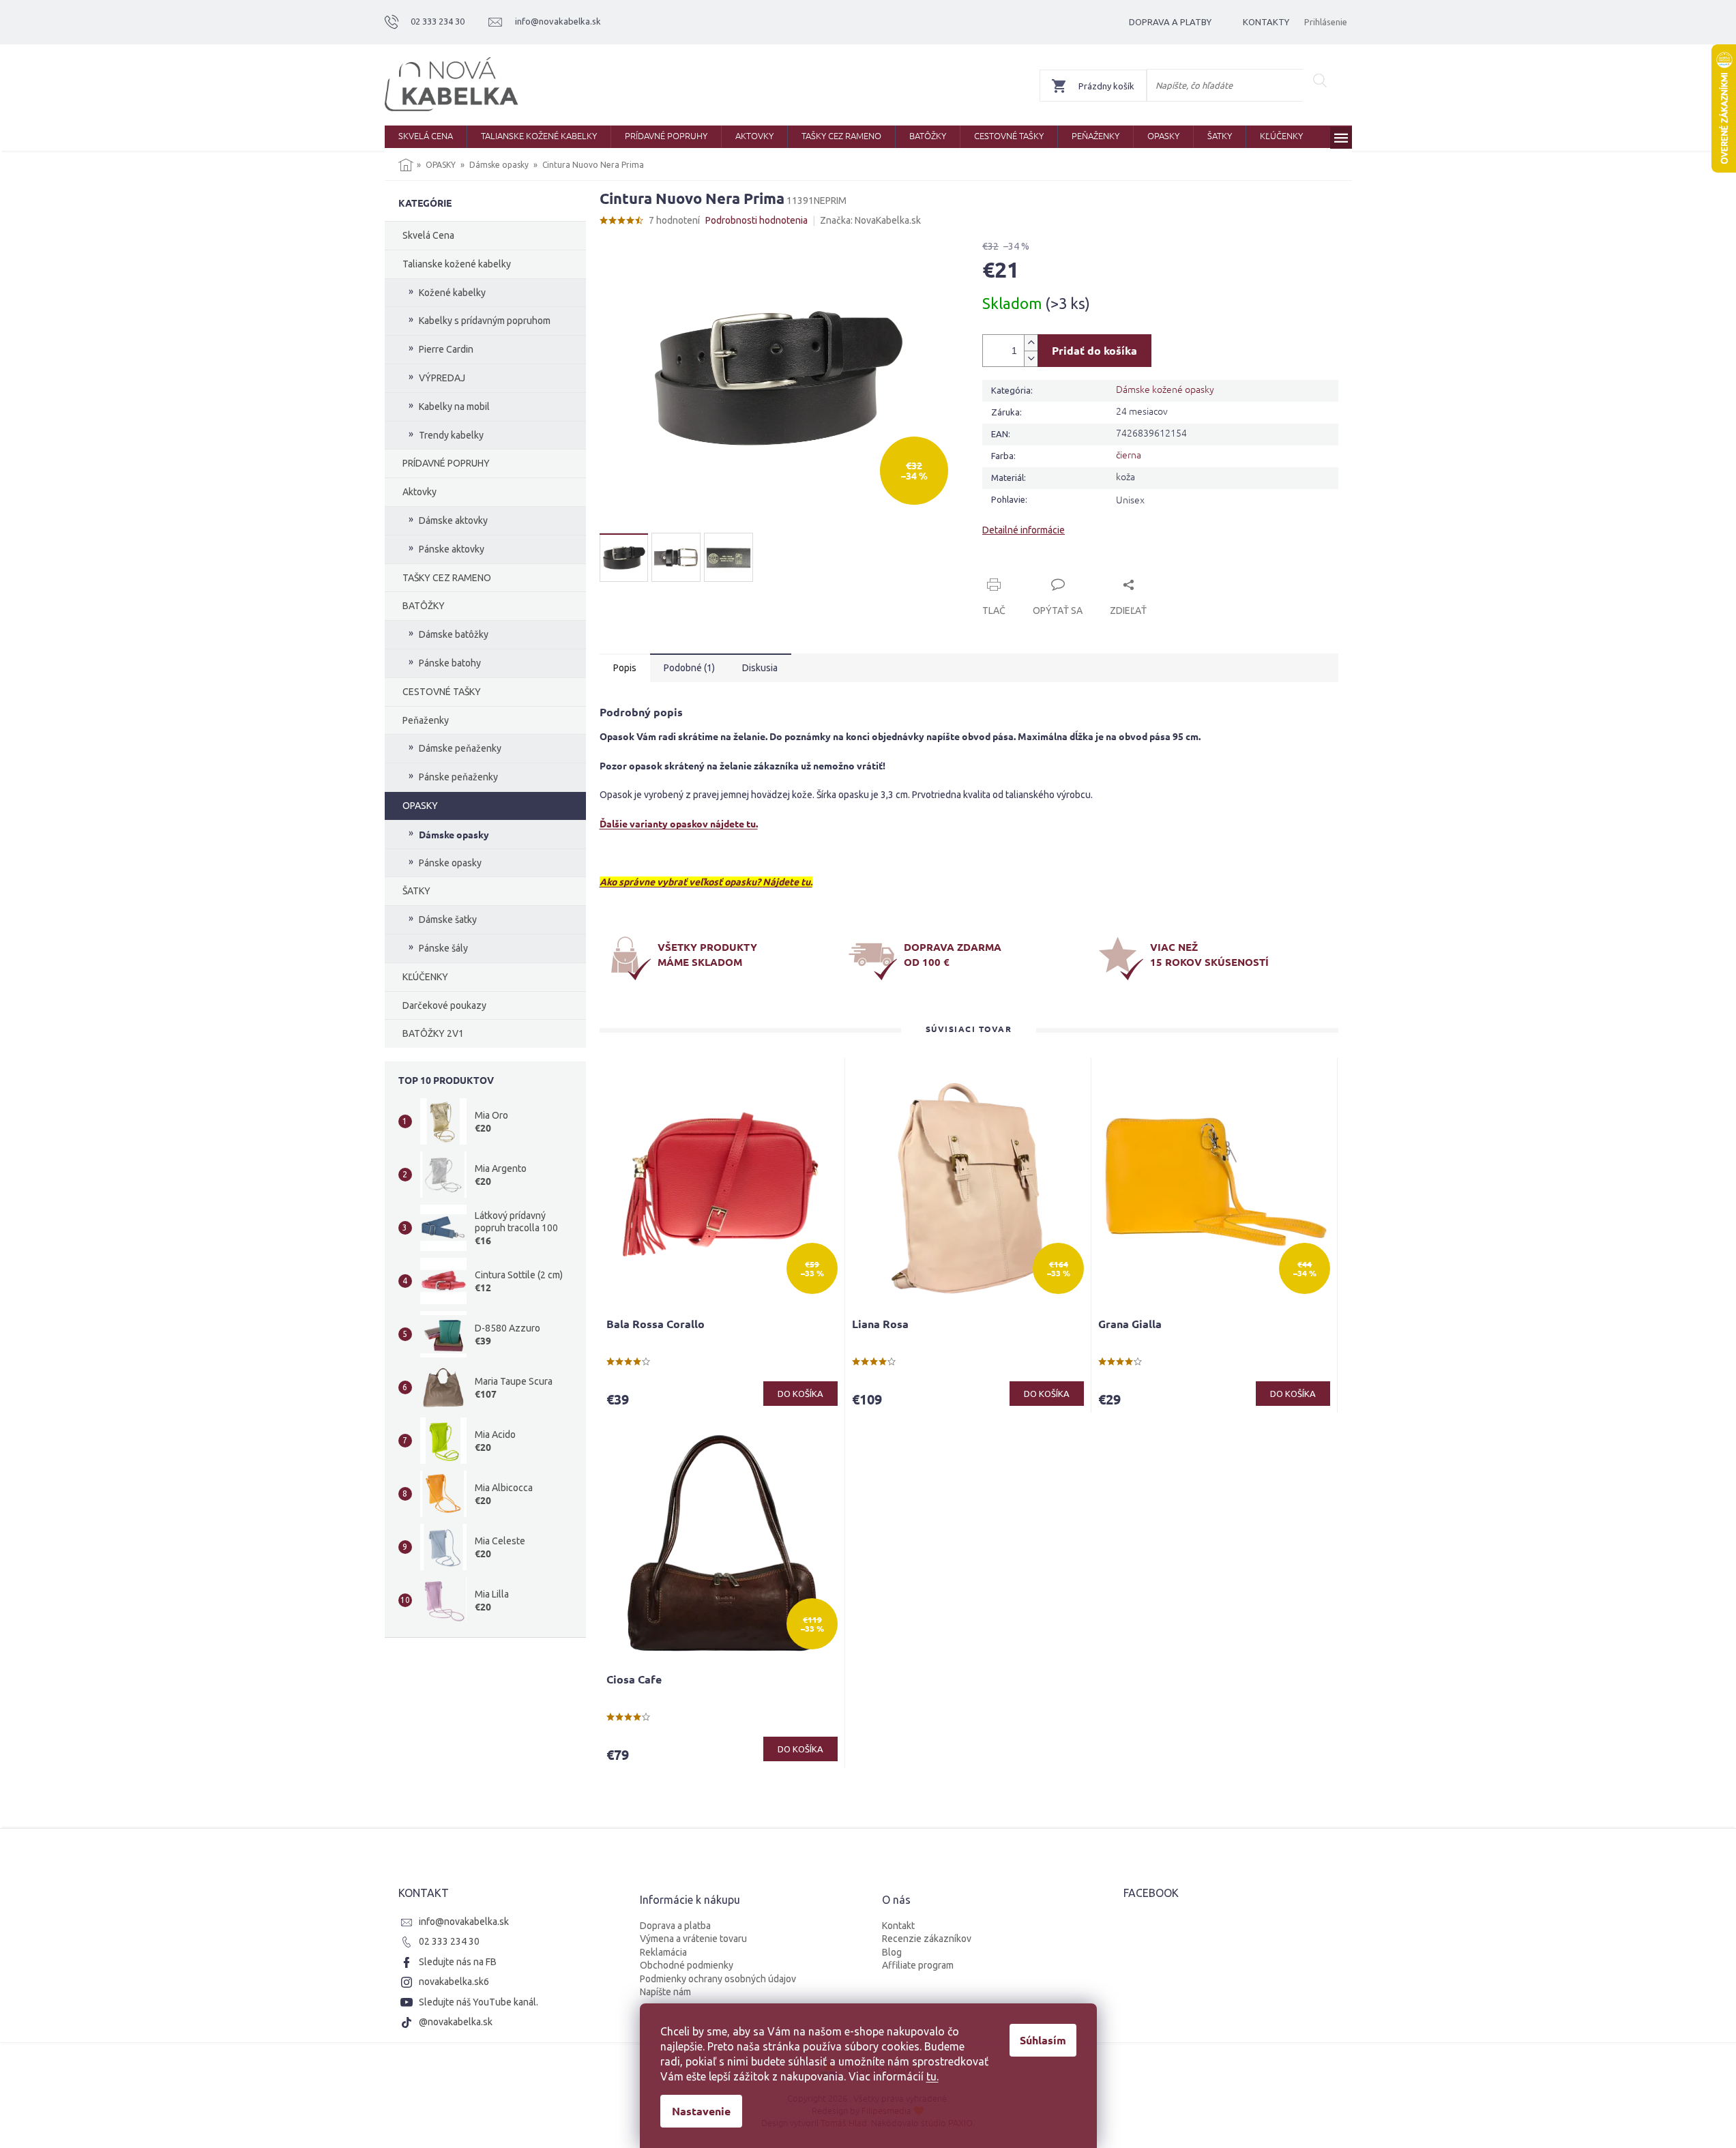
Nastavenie (701, 2111)
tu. (932, 2076)
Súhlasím (1043, 2040)
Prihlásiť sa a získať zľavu (999, 1120)
